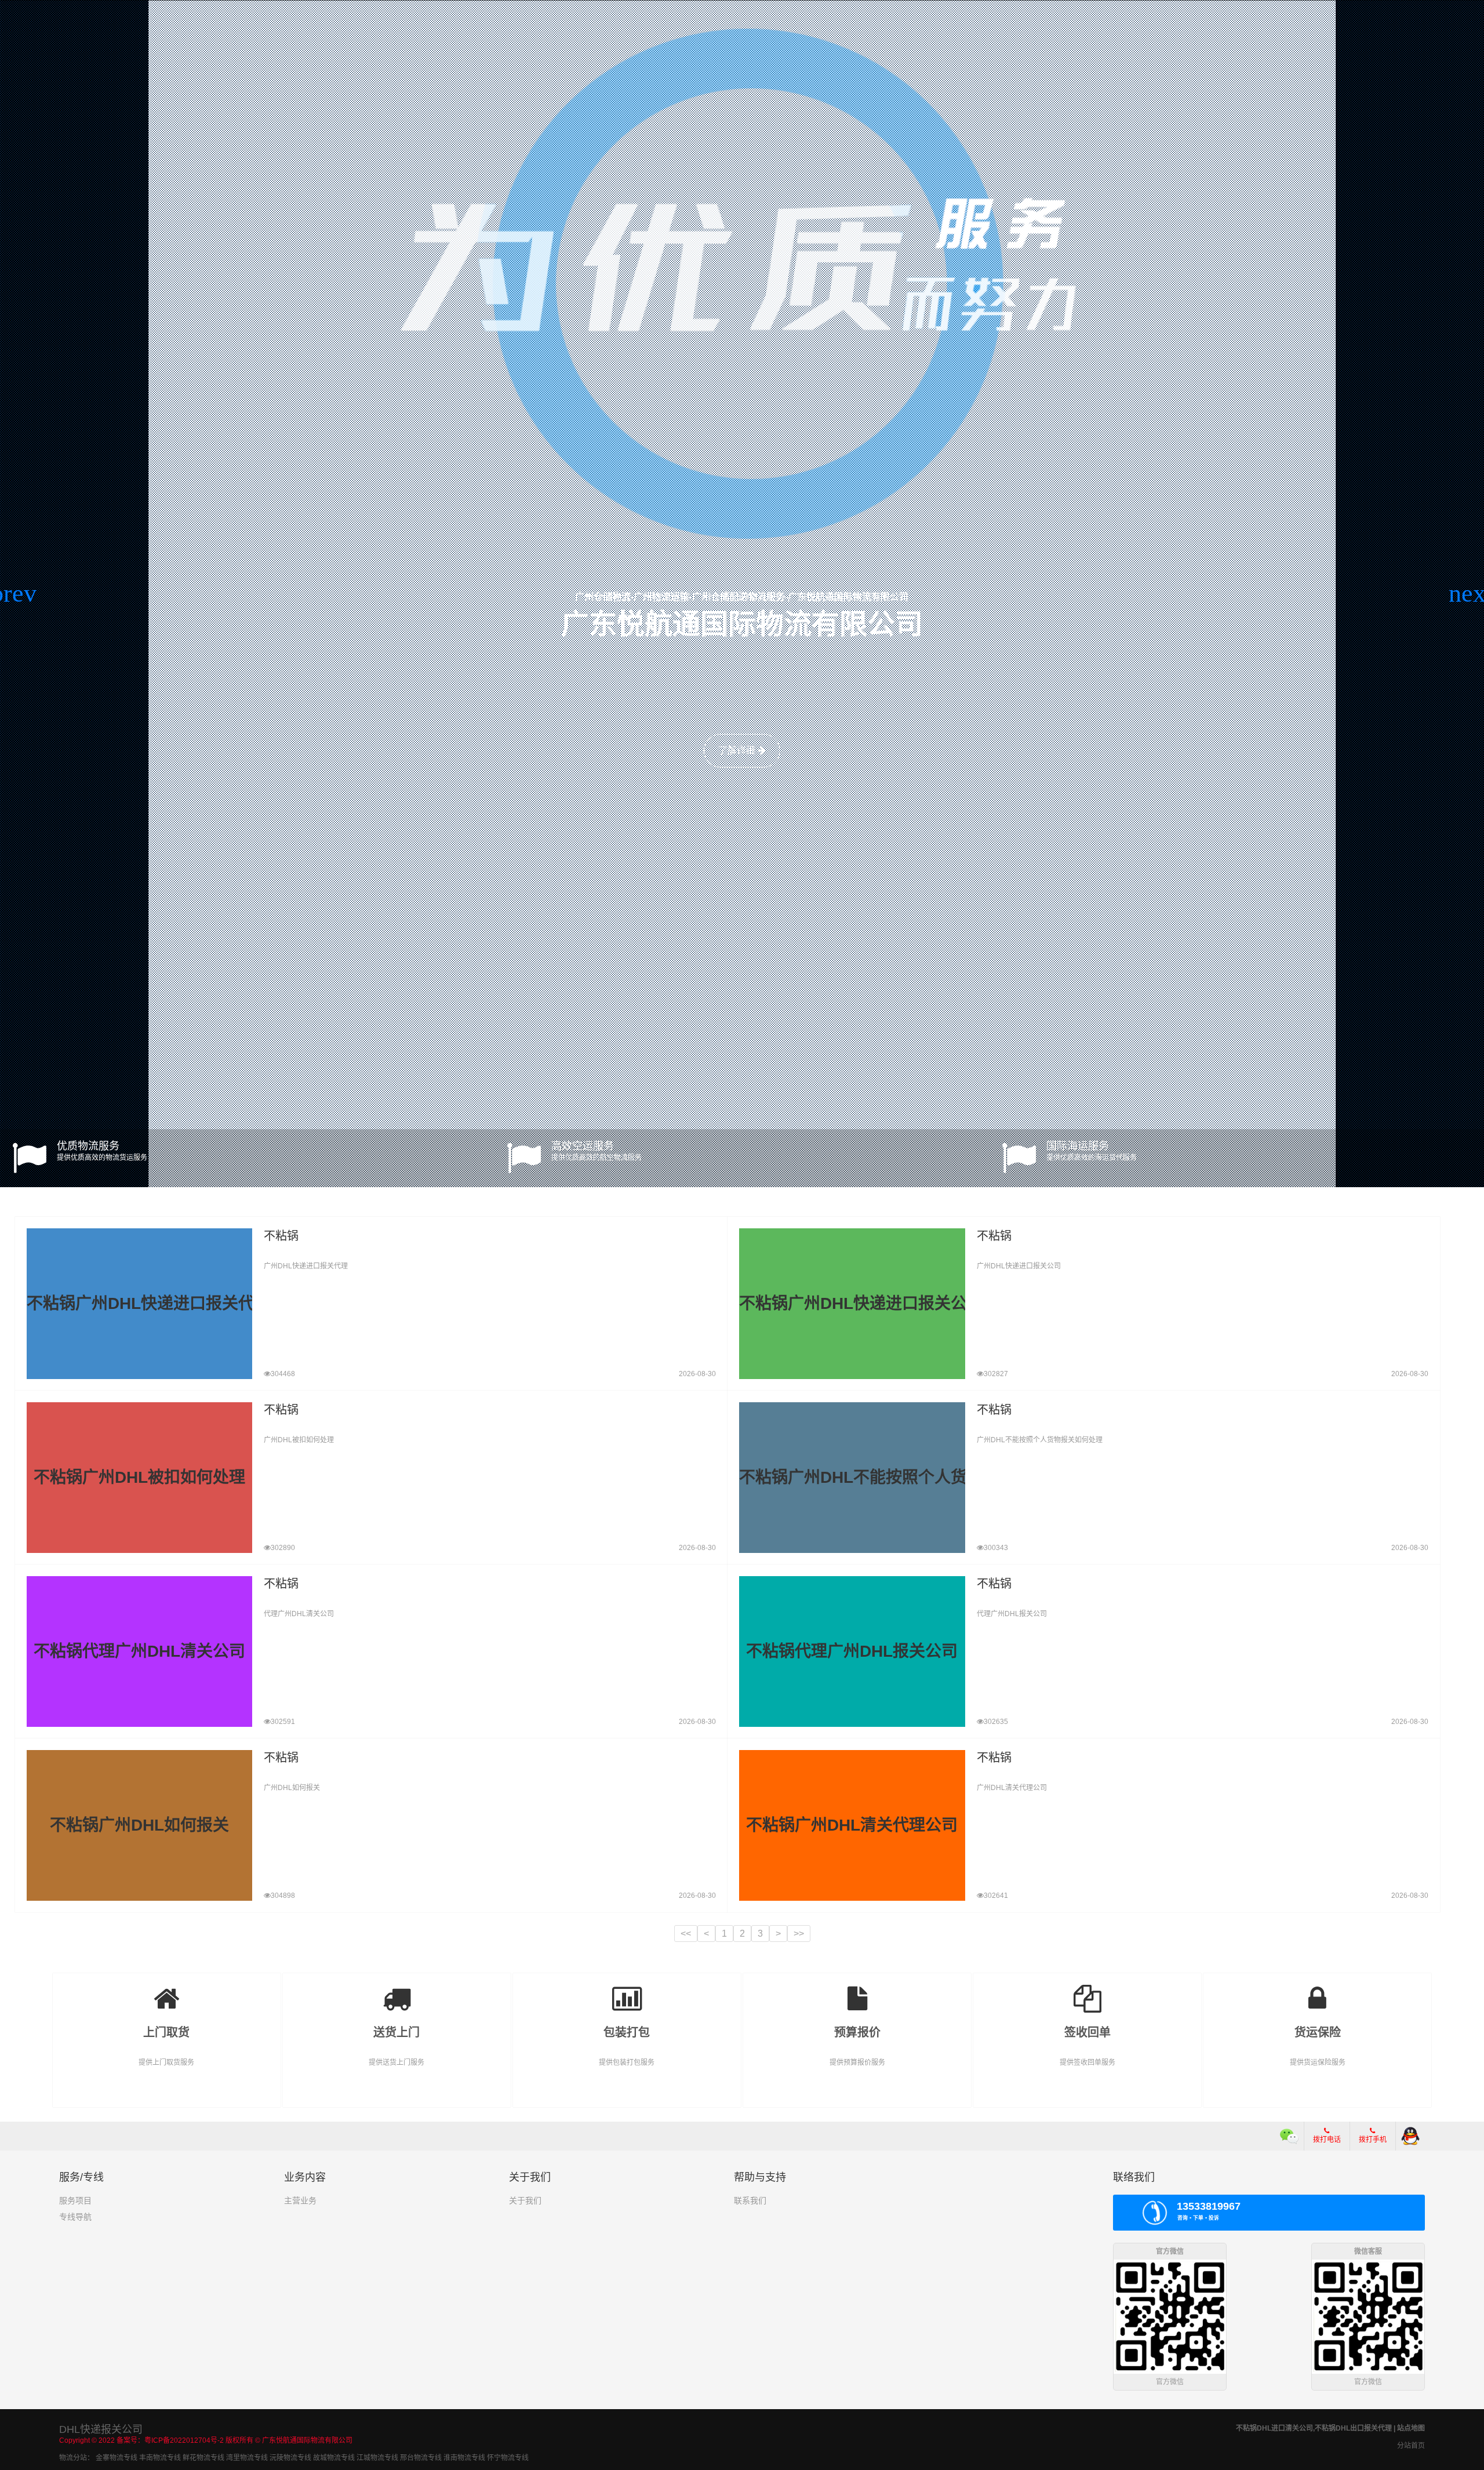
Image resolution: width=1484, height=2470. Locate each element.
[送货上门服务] (397, 1990)
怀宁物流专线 (508, 2458)
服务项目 (75, 2200)
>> (799, 1934)
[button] (14, 594)
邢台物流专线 (421, 2458)
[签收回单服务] (1087, 1990)
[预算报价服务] (857, 1990)
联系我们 (750, 2200)
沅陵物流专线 (290, 2458)
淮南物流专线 (464, 2458)
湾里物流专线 (247, 2458)
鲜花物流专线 (203, 2458)
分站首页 (1411, 2446)
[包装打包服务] (627, 1990)
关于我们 (525, 2200)
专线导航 (75, 2217)
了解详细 (738, 750)
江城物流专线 (377, 2458)
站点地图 (1411, 2428)
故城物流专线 (334, 2458)
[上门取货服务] (167, 1990)
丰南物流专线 (160, 2458)
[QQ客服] (1410, 2136)
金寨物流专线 (117, 2458)
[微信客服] (1290, 2136)
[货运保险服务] (1317, 1990)
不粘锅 (281, 1236)
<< (686, 1934)
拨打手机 (1373, 2140)
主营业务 (300, 2200)
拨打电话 (1327, 2140)
